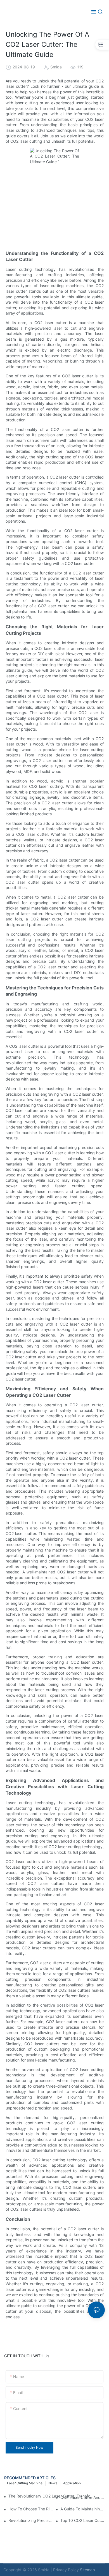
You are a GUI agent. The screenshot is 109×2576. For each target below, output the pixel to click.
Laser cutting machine (25, 2483)
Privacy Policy (66, 2570)
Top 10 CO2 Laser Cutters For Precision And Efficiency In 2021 (83, 2520)
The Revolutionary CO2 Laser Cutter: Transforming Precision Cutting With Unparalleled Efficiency (52, 2496)
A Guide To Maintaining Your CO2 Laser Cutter (83, 2509)
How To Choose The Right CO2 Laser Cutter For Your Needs (31, 2509)
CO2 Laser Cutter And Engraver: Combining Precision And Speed (83, 2497)
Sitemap (87, 2570)
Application (72, 2483)
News (53, 2483)
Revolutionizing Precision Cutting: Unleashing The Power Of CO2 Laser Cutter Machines (31, 2520)
